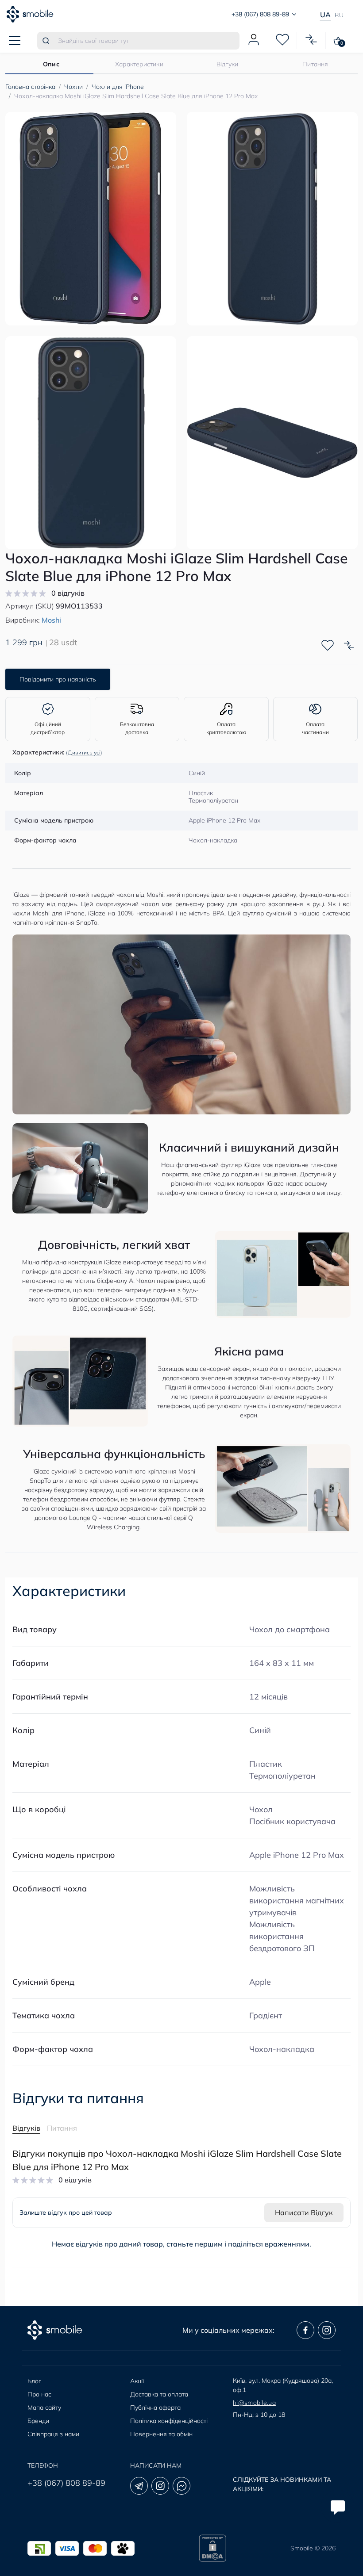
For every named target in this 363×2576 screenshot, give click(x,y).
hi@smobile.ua (254, 2403)
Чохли (73, 87)
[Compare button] (349, 645)
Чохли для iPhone (118, 87)
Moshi (51, 620)
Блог (34, 2381)
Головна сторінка (30, 87)
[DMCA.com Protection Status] (212, 2548)
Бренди (38, 2421)
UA (325, 15)
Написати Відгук (304, 2212)
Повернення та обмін (161, 2434)
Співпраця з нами (53, 2434)
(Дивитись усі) (84, 752)
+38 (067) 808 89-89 (66, 2483)
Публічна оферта (155, 2408)
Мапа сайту (44, 2408)
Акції (137, 2381)
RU (339, 15)
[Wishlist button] (328, 645)
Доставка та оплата (159, 2394)
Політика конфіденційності (169, 2421)
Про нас (39, 2394)
